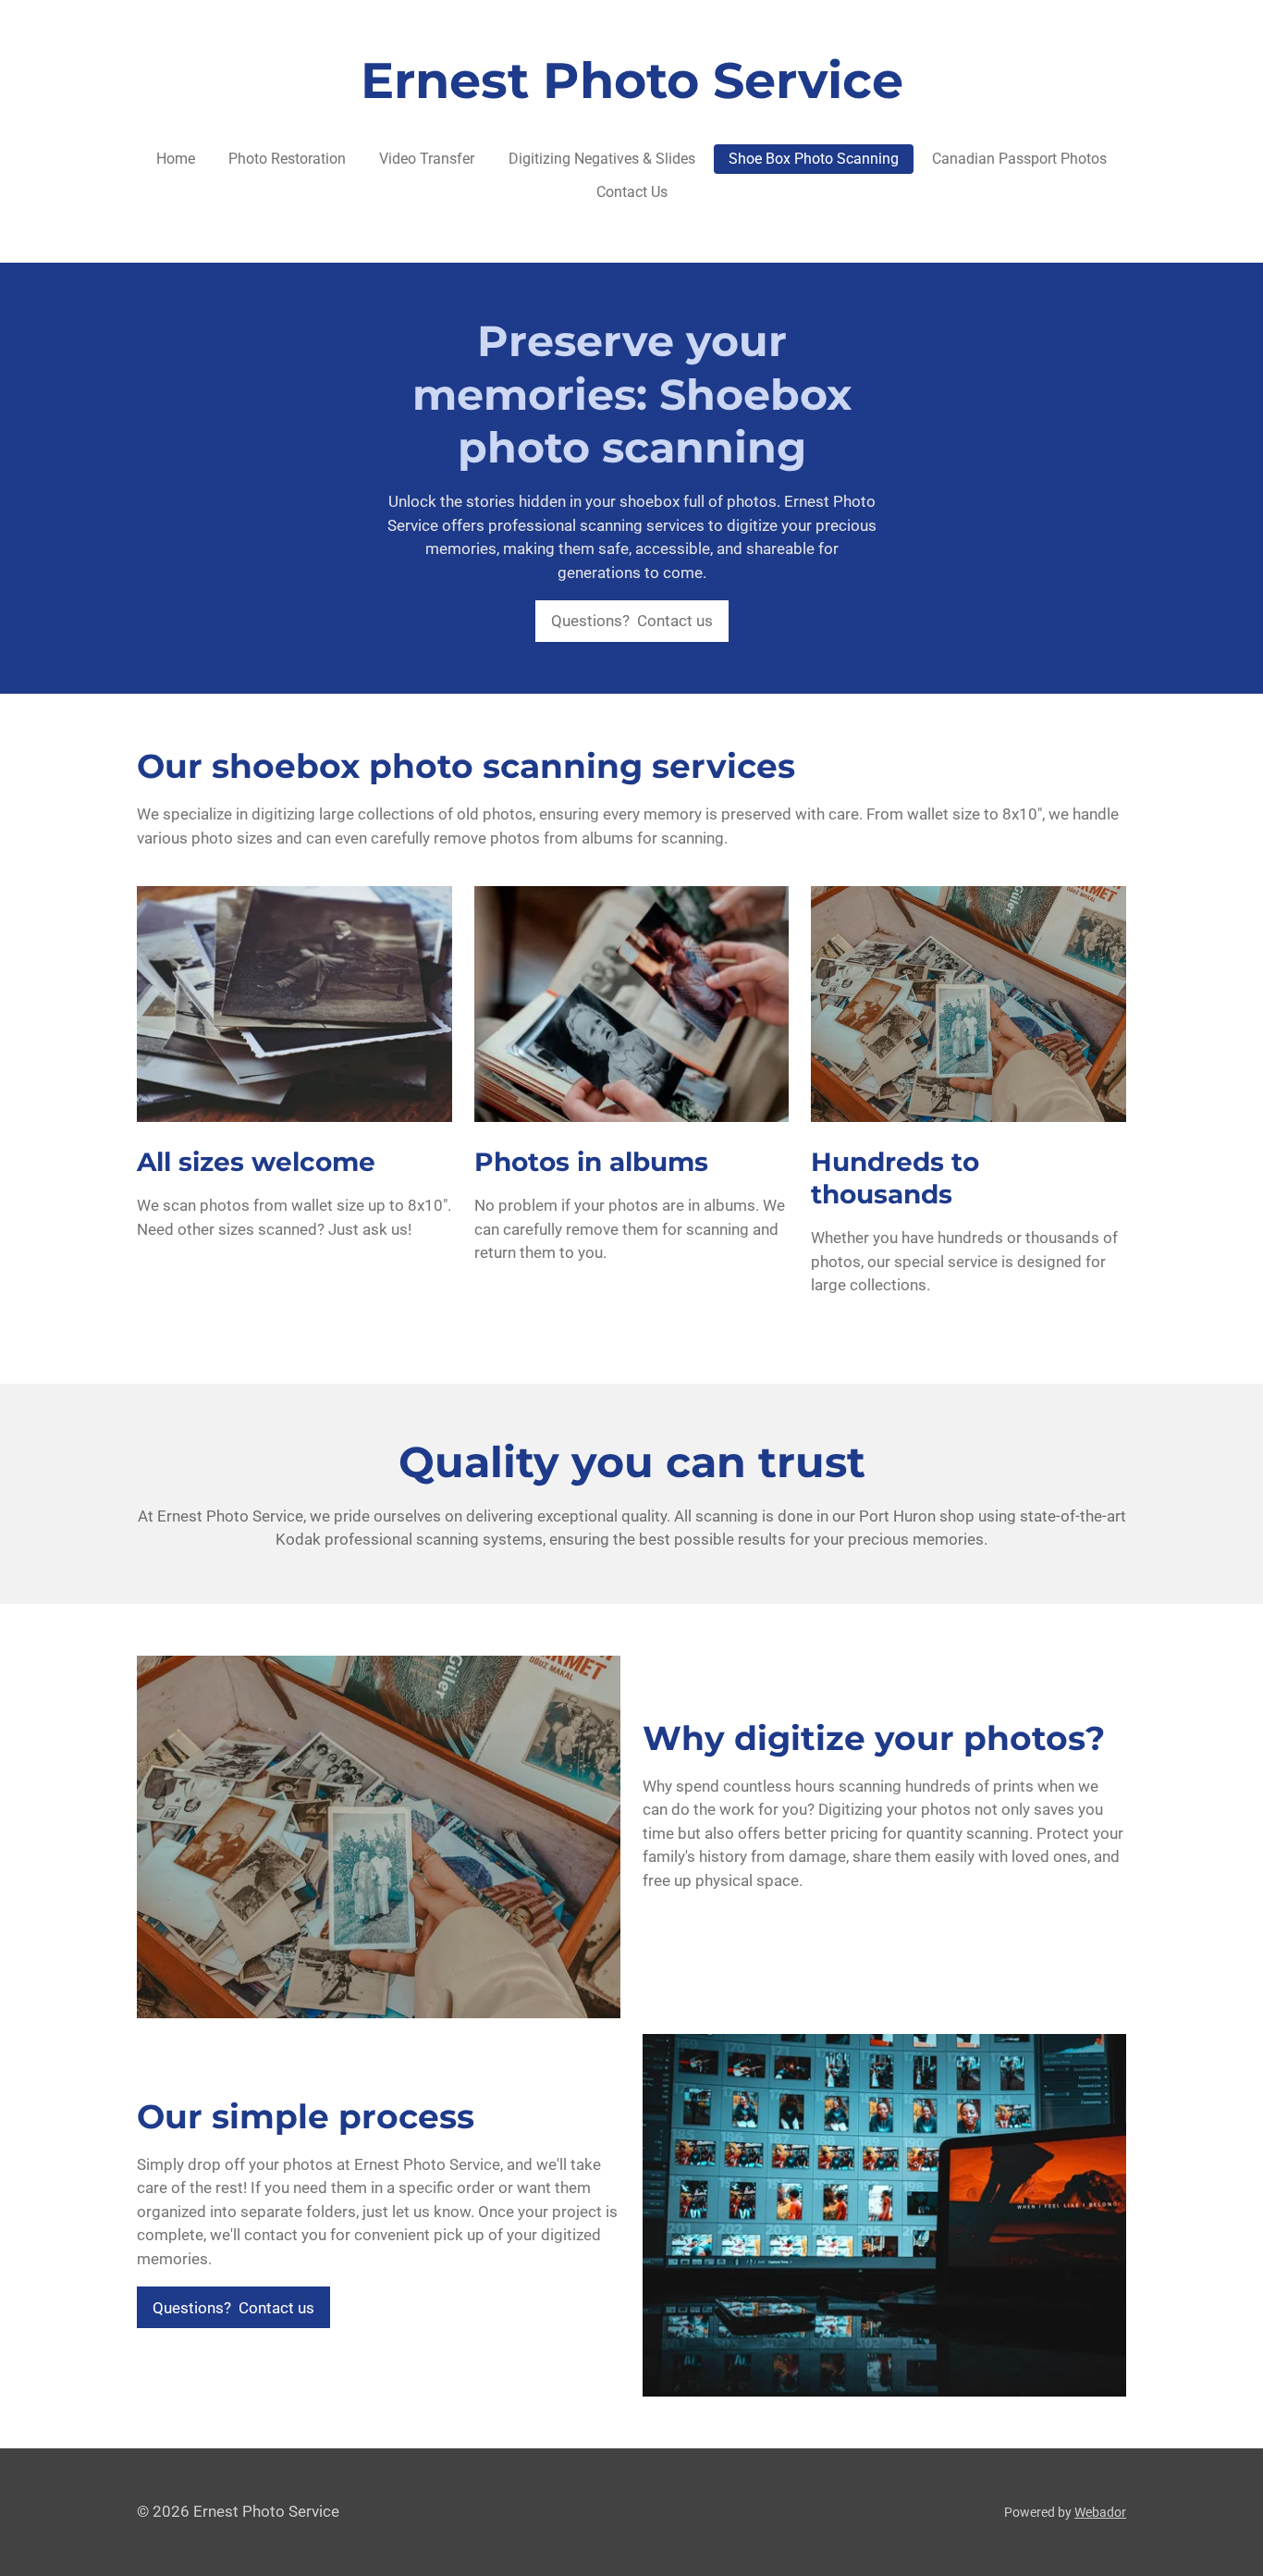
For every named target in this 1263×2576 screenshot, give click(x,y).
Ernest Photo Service (632, 80)
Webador (1100, 2512)
